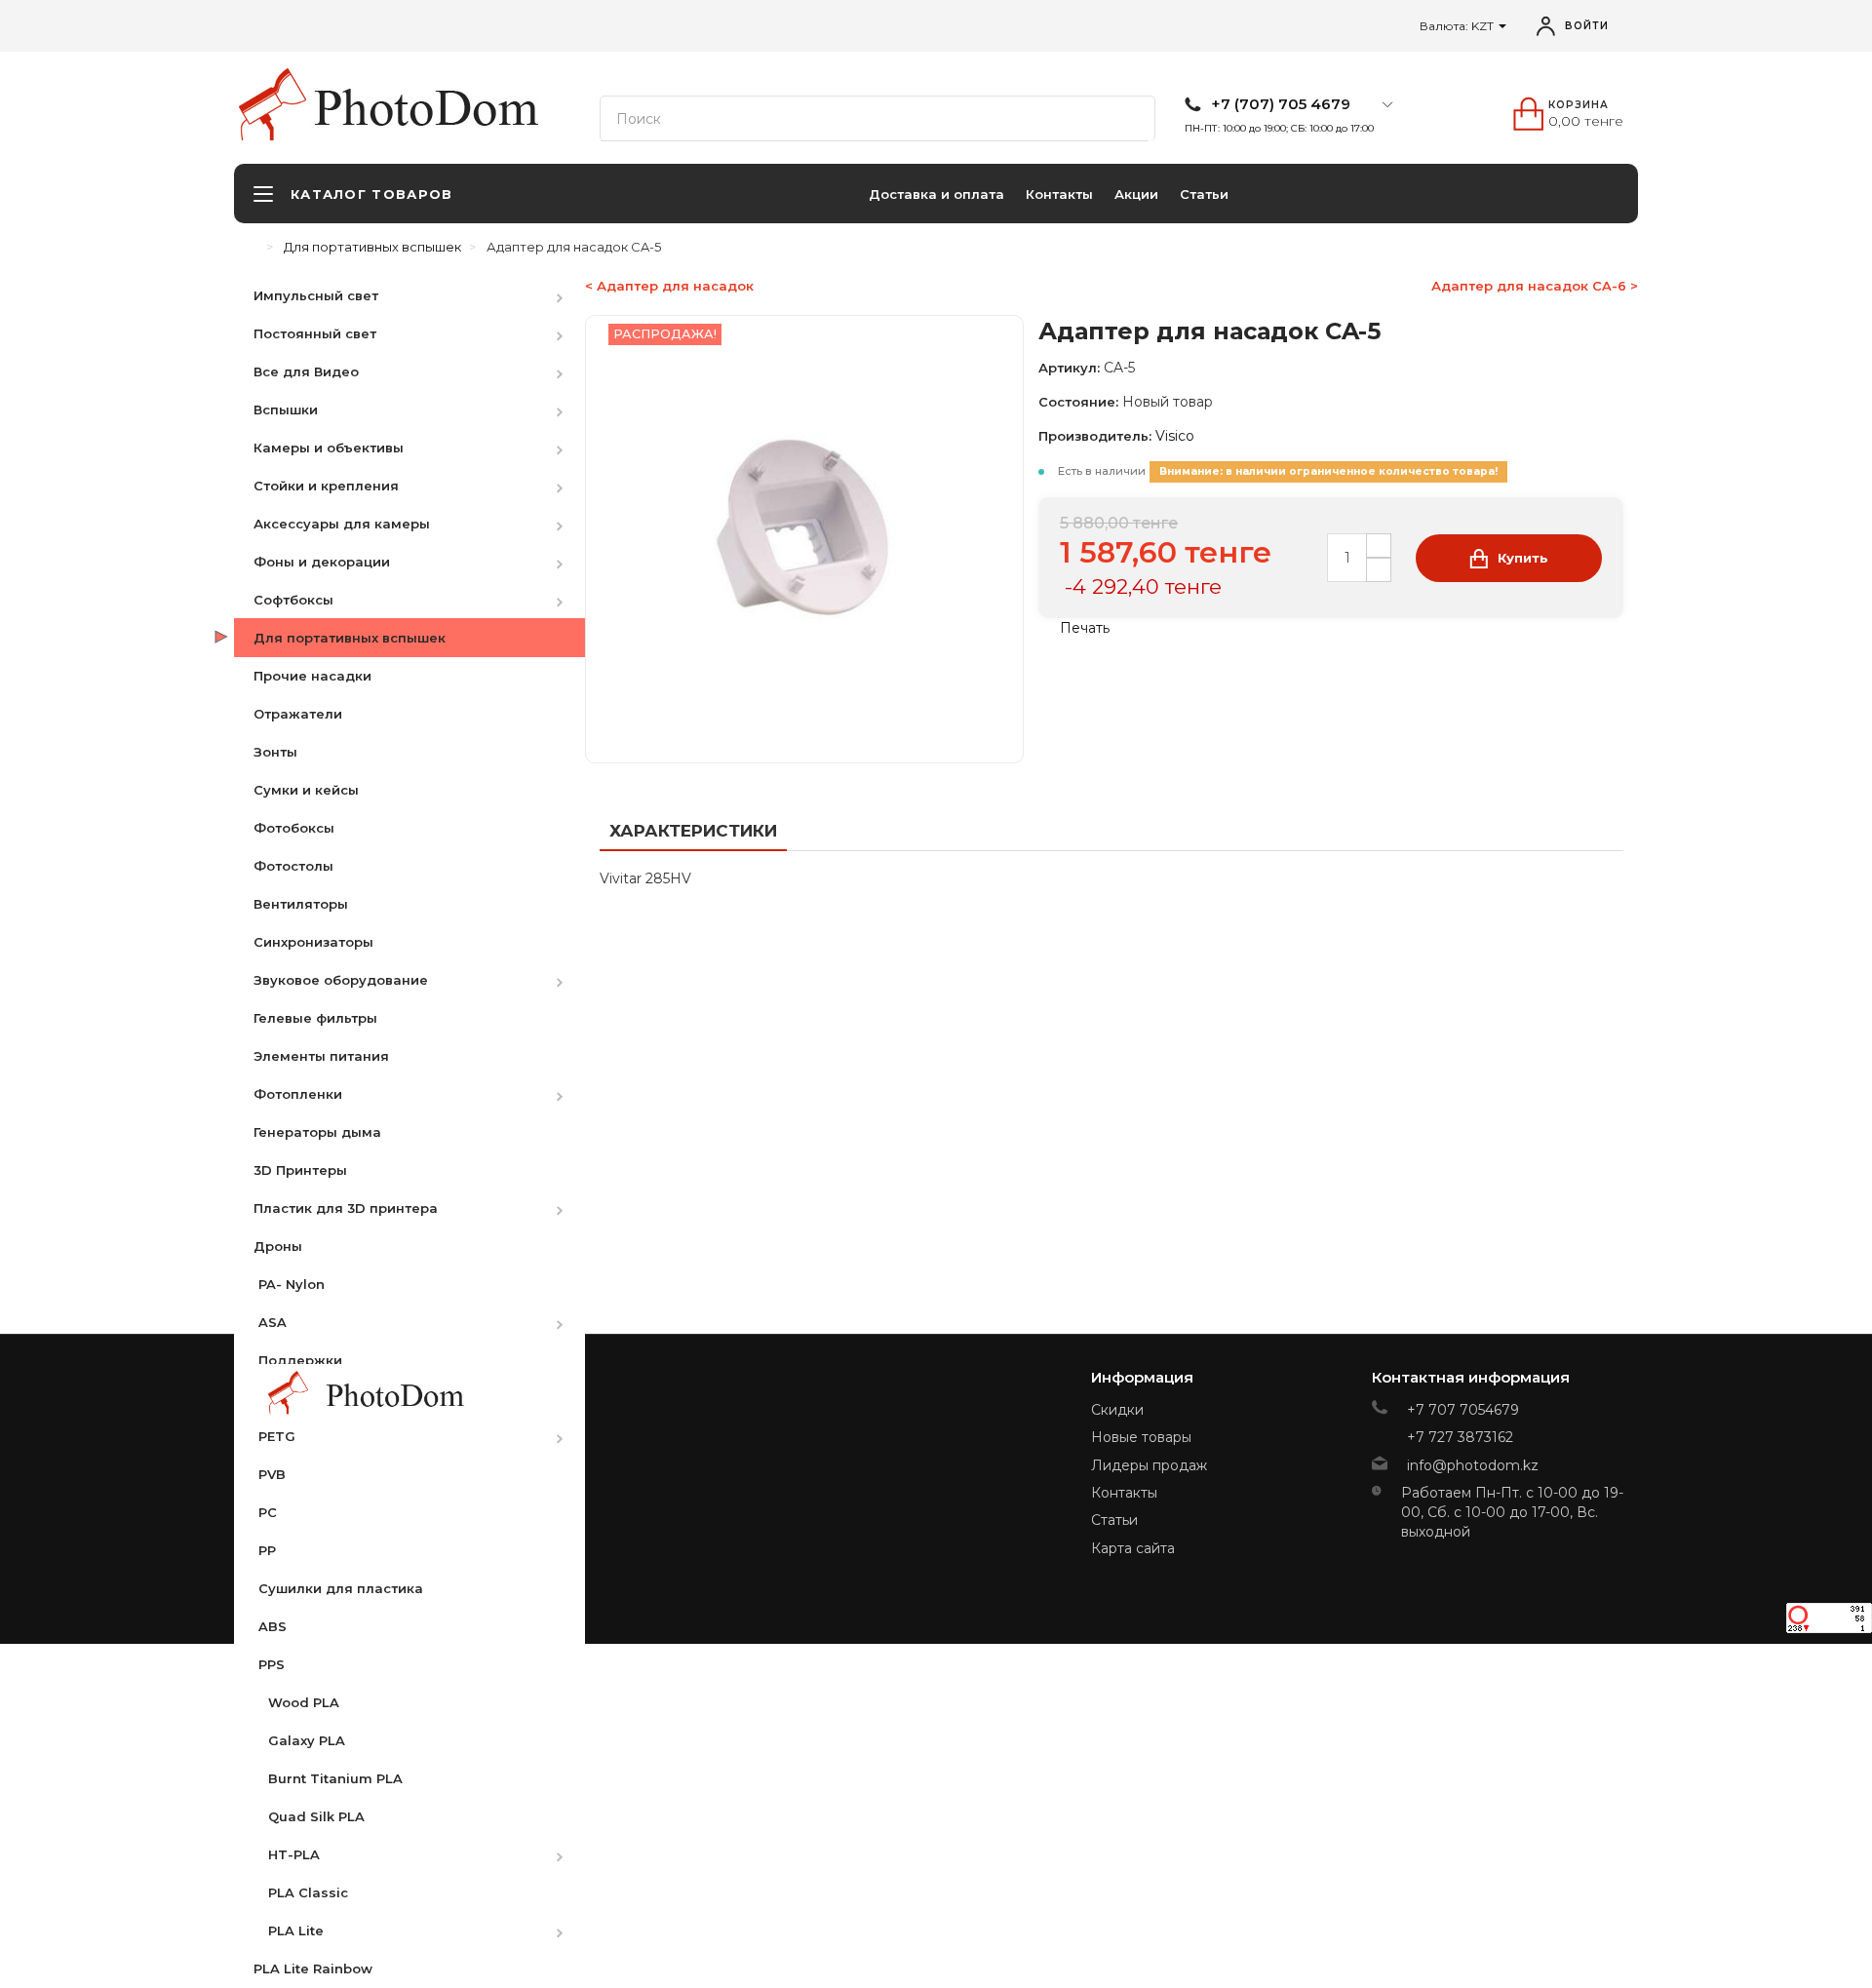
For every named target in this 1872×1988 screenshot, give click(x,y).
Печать (1083, 628)
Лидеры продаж (1149, 1465)
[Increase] (1379, 546)
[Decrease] (1379, 570)
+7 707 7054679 (1463, 1410)
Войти (1587, 26)
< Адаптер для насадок (669, 286)
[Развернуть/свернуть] (569, 295)
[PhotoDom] (439, 108)
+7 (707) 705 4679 (1281, 104)
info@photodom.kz (1473, 1465)
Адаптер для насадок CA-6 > (1535, 286)
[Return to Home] (253, 247)
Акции (1136, 194)
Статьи (1204, 194)
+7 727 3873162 (1460, 1437)
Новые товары (1141, 1437)
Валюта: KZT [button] (1458, 26)
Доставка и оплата (936, 194)
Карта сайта (1133, 1548)
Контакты (1059, 194)
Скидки (1117, 1410)
